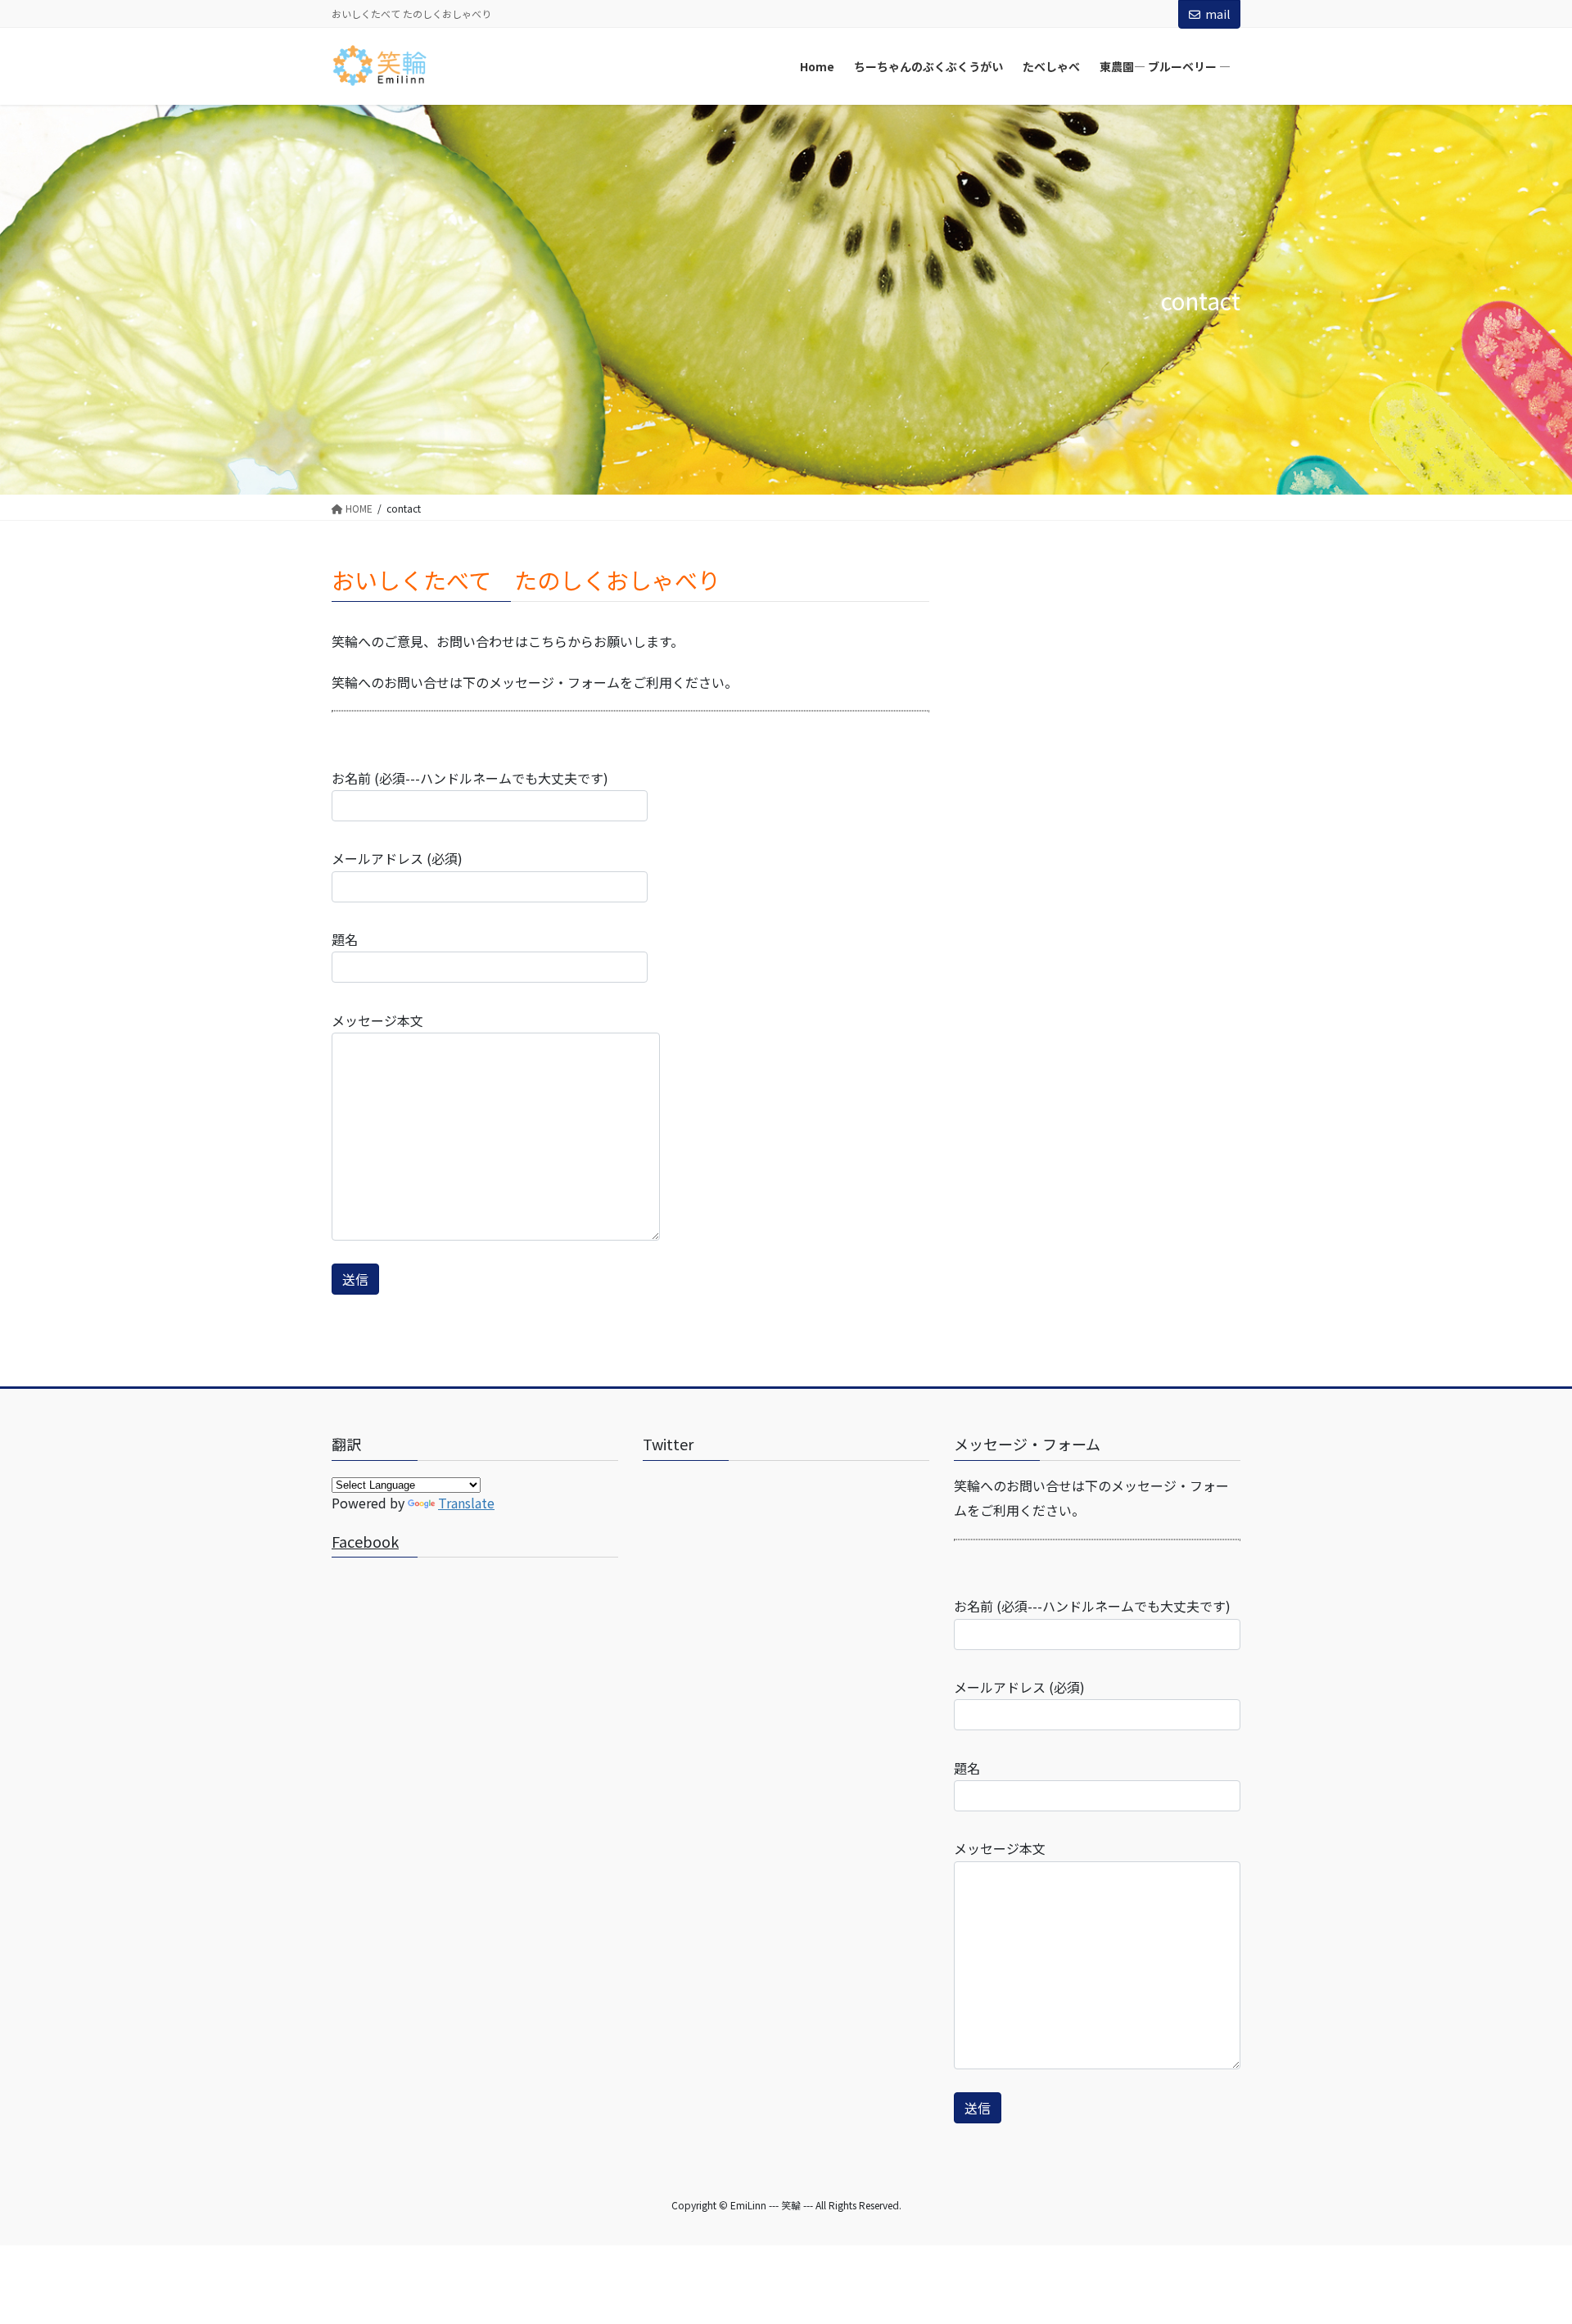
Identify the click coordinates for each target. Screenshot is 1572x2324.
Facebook (365, 1541)
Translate (466, 1503)
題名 (345, 939)
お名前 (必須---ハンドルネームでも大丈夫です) (470, 778)
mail (1217, 14)
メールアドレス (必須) (397, 858)
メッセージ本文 (377, 1020)
